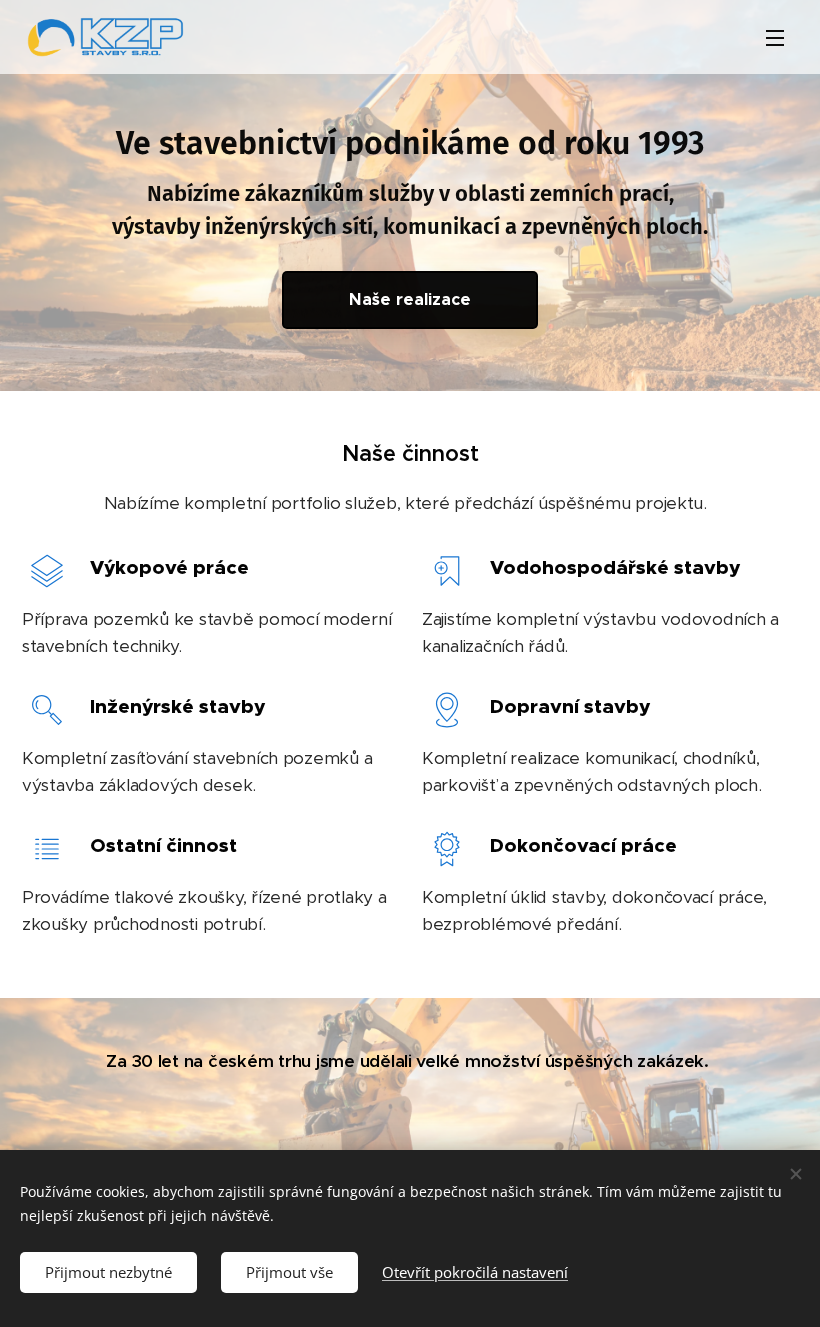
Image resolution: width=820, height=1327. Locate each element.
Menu (775, 37)
